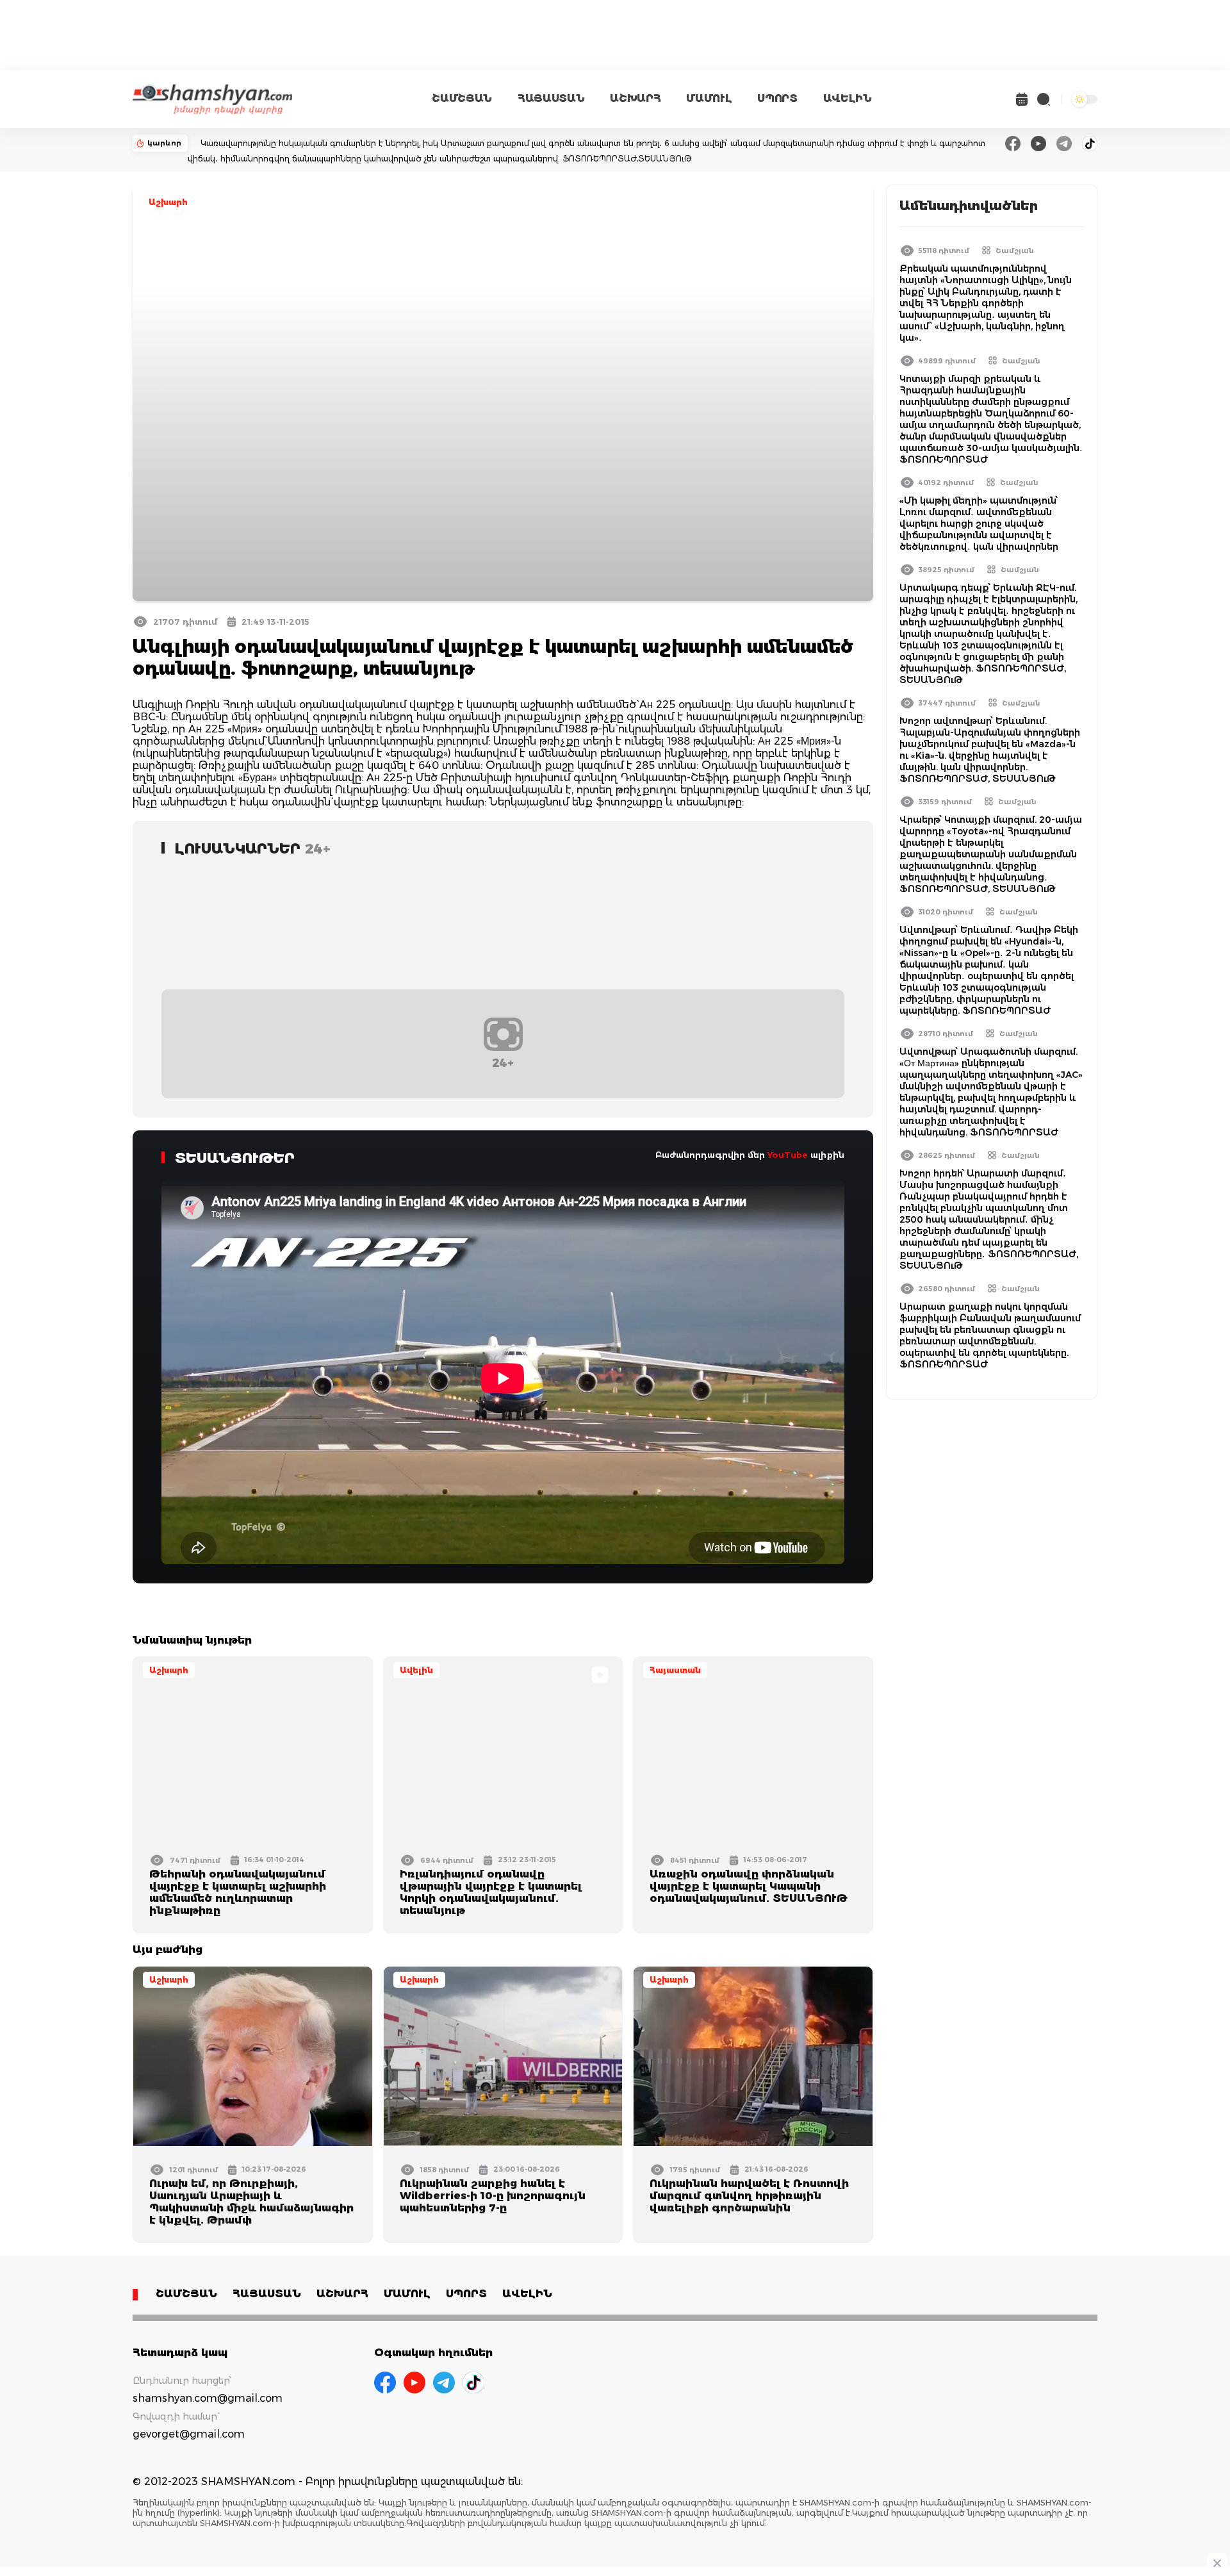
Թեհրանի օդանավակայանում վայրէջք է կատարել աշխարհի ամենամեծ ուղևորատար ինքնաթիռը (238, 1892)
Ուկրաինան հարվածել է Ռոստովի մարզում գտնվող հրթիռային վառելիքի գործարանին (749, 2196)
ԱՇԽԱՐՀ (635, 98)
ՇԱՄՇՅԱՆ (462, 98)
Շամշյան (1015, 251)
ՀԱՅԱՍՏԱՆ (551, 98)
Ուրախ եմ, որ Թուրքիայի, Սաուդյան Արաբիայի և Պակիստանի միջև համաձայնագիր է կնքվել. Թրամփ (251, 2202)
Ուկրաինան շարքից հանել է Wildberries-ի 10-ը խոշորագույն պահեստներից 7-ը (493, 2196)
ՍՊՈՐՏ (777, 98)
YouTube (788, 1155)
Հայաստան (675, 1670)
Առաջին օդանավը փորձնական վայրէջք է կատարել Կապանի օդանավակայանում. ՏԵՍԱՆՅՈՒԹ (749, 1886)
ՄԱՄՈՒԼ (709, 98)
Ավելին (416, 1670)
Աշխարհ (168, 202)
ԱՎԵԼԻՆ (848, 98)
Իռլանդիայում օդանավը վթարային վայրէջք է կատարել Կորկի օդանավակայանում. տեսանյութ (491, 1892)
